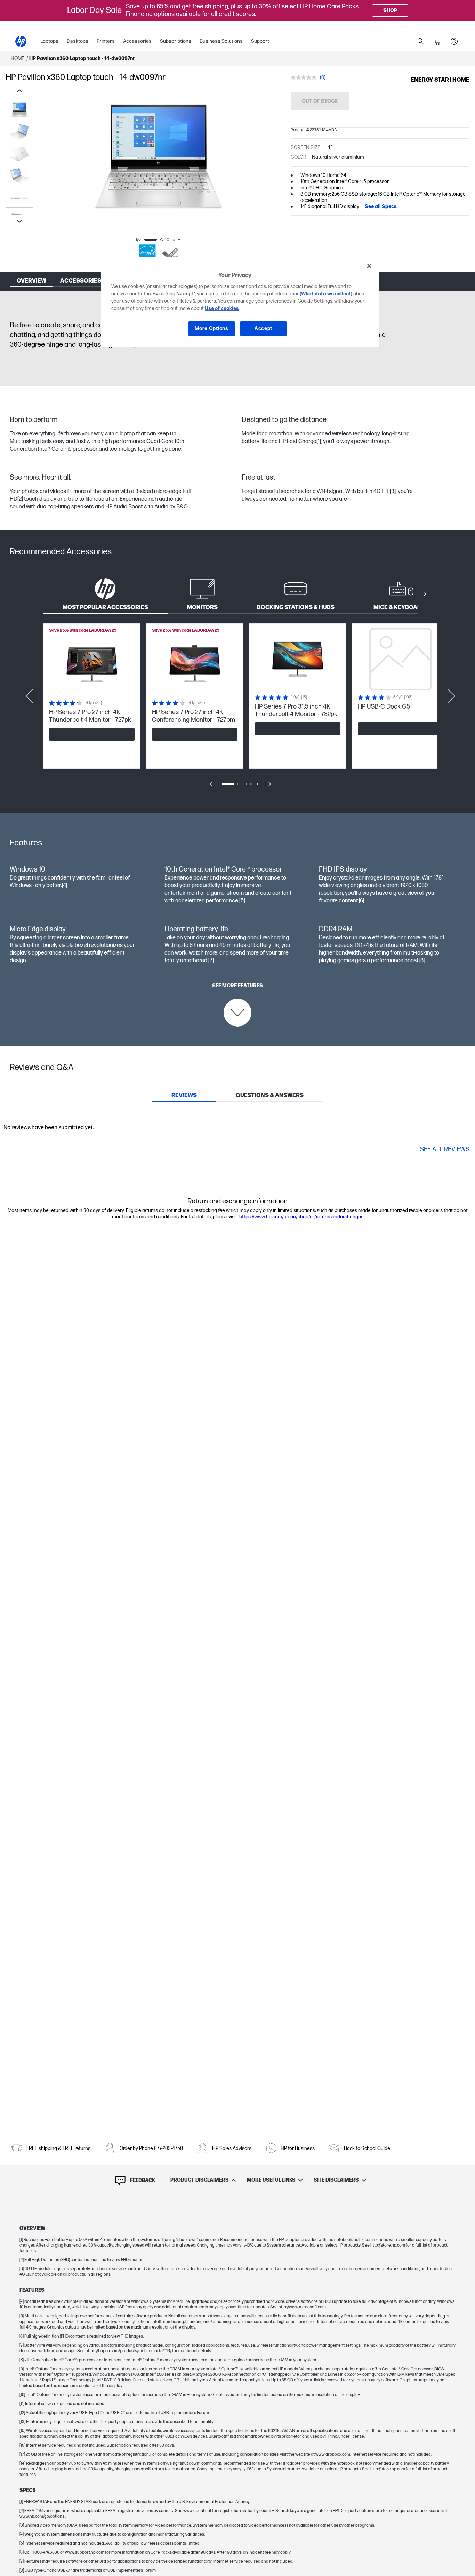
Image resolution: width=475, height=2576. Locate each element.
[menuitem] (49, 41)
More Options (211, 329)
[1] (319, 441)
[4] (65, 886)
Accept (263, 329)
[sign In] (454, 41)
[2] (20, 499)
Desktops (78, 41)
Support (260, 41)
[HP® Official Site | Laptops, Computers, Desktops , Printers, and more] (21, 41)
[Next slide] (19, 222)
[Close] (369, 266)
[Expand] (159, 181)
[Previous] (47, 163)
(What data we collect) (326, 294)
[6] (361, 901)
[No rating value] (305, 77)
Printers (106, 41)
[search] (421, 41)
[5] (242, 901)
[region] (240, 302)
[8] (422, 961)
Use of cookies (222, 309)
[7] (211, 961)
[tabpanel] (237, 710)
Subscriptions (176, 41)
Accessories (137, 41)
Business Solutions (221, 41)
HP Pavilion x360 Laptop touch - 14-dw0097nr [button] (82, 59)
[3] (393, 492)
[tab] (105, 594)
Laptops (49, 41)
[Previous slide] (19, 91)
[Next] (270, 163)
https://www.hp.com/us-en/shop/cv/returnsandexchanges (301, 1217)
